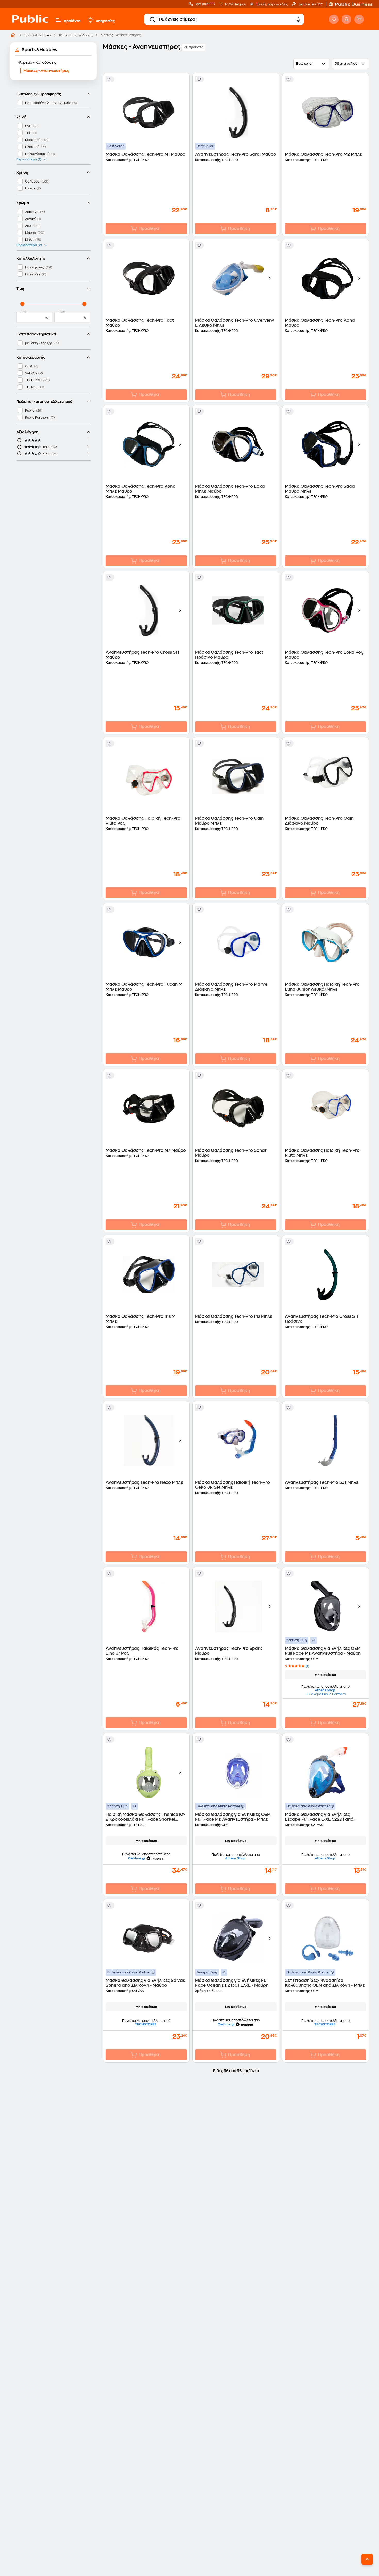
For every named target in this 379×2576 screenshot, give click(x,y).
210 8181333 (205, 4)
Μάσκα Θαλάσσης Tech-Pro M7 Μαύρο (146, 1150)
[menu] (58, 20)
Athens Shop (325, 1690)
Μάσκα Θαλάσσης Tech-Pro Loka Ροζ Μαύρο (324, 655)
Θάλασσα (32, 181)
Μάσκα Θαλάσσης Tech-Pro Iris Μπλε (234, 1316)
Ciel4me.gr (137, 1858)
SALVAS (31, 373)
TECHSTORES (146, 2024)
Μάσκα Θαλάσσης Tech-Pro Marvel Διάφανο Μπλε (232, 987)
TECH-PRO (33, 380)
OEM (29, 366)
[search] (152, 19)
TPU (28, 133)
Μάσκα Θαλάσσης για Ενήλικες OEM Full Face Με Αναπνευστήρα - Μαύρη (323, 1651)
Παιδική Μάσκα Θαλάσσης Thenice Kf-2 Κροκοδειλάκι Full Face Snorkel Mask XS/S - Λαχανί (145, 1817)
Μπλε (29, 240)
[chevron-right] (270, 278)
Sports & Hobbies (38, 35)
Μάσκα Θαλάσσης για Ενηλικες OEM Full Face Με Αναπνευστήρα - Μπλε (233, 1817)
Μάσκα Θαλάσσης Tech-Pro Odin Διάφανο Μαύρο (319, 821)
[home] (30, 24)
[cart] (359, 19)
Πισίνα (30, 188)
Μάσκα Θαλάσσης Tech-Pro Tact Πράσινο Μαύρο (229, 655)
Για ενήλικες (34, 267)
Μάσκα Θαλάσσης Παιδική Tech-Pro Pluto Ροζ (143, 821)
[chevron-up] (367, 2559)
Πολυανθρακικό (37, 154)
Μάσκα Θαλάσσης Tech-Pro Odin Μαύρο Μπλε (229, 821)
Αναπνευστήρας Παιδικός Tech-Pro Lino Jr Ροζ (142, 1651)
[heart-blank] (334, 19)
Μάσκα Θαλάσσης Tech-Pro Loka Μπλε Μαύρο (230, 489)
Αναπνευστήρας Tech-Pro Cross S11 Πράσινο (322, 1319)
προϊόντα (72, 21)
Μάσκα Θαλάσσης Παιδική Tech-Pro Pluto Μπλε (322, 1153)
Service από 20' (310, 4)
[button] (353, 4)
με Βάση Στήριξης (39, 343)
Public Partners (37, 418)
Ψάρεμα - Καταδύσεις (76, 35)
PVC (28, 126)
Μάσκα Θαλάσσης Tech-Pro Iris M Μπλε (141, 1319)
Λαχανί (30, 219)
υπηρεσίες (105, 21)
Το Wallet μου (235, 4)
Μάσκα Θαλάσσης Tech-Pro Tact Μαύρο (140, 323)
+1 (314, 1640)
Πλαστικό (32, 147)
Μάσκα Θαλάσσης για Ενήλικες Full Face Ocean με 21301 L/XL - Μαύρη (232, 1983)
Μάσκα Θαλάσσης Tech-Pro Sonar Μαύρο (231, 1153)
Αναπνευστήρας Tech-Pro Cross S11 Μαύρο (142, 655)
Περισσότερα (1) (29, 159)
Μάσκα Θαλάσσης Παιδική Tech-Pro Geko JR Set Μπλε (233, 1485)
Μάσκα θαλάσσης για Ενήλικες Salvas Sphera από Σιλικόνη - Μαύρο (145, 1983)
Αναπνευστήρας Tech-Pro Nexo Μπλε (144, 1482)
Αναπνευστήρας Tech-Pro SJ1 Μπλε (322, 1482)
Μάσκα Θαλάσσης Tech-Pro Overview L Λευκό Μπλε (234, 323)
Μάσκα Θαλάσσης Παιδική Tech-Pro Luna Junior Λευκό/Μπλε (322, 987)
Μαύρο (30, 233)
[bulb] (90, 20)
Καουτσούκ (34, 140)
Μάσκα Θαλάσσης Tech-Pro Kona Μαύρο (320, 323)
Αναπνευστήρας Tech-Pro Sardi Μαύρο (236, 154)
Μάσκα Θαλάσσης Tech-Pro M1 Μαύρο (146, 154)
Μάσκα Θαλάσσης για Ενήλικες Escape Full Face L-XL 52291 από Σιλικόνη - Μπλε (319, 1817)
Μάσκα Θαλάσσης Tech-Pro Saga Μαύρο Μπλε (320, 489)
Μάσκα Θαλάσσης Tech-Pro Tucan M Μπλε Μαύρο (144, 987)
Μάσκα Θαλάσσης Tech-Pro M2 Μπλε (323, 154)
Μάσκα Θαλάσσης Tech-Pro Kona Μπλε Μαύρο (141, 489)
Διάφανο (32, 212)
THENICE (32, 387)
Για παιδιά (32, 274)
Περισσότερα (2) (29, 245)
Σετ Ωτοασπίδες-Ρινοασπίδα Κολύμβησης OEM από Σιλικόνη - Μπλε (325, 1983)
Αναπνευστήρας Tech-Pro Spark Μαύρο (229, 1651)
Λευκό (30, 226)
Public (30, 411)
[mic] (298, 19)
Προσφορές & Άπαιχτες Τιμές (48, 103)
